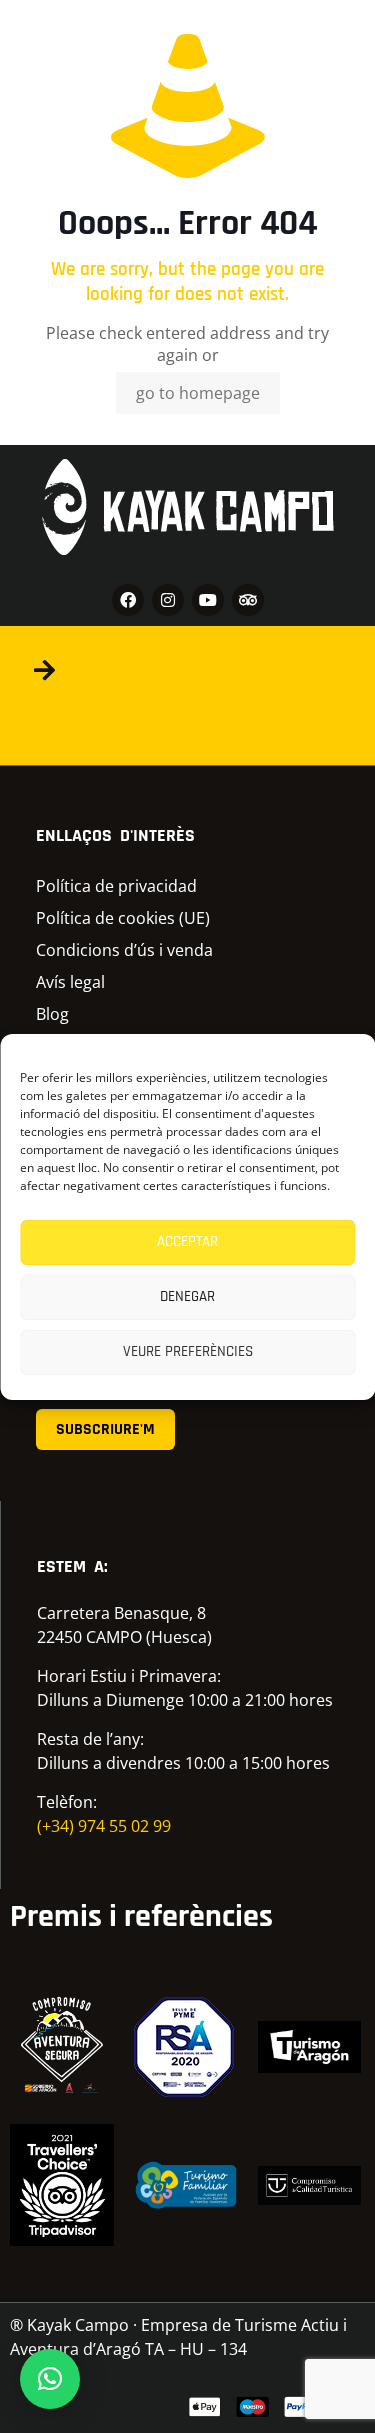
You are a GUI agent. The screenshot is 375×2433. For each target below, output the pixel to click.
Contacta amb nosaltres (171, 703)
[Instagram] (168, 600)
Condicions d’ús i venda (124, 950)
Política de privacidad (116, 886)
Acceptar (187, 1241)
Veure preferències (188, 1351)
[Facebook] (128, 600)
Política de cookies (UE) (123, 918)
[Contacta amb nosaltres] (44, 670)
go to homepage (198, 393)
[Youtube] (208, 600)
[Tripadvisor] (248, 600)
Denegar (187, 1296)
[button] (50, 2379)
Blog (52, 1014)
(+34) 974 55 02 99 (104, 1826)
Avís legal (70, 982)
